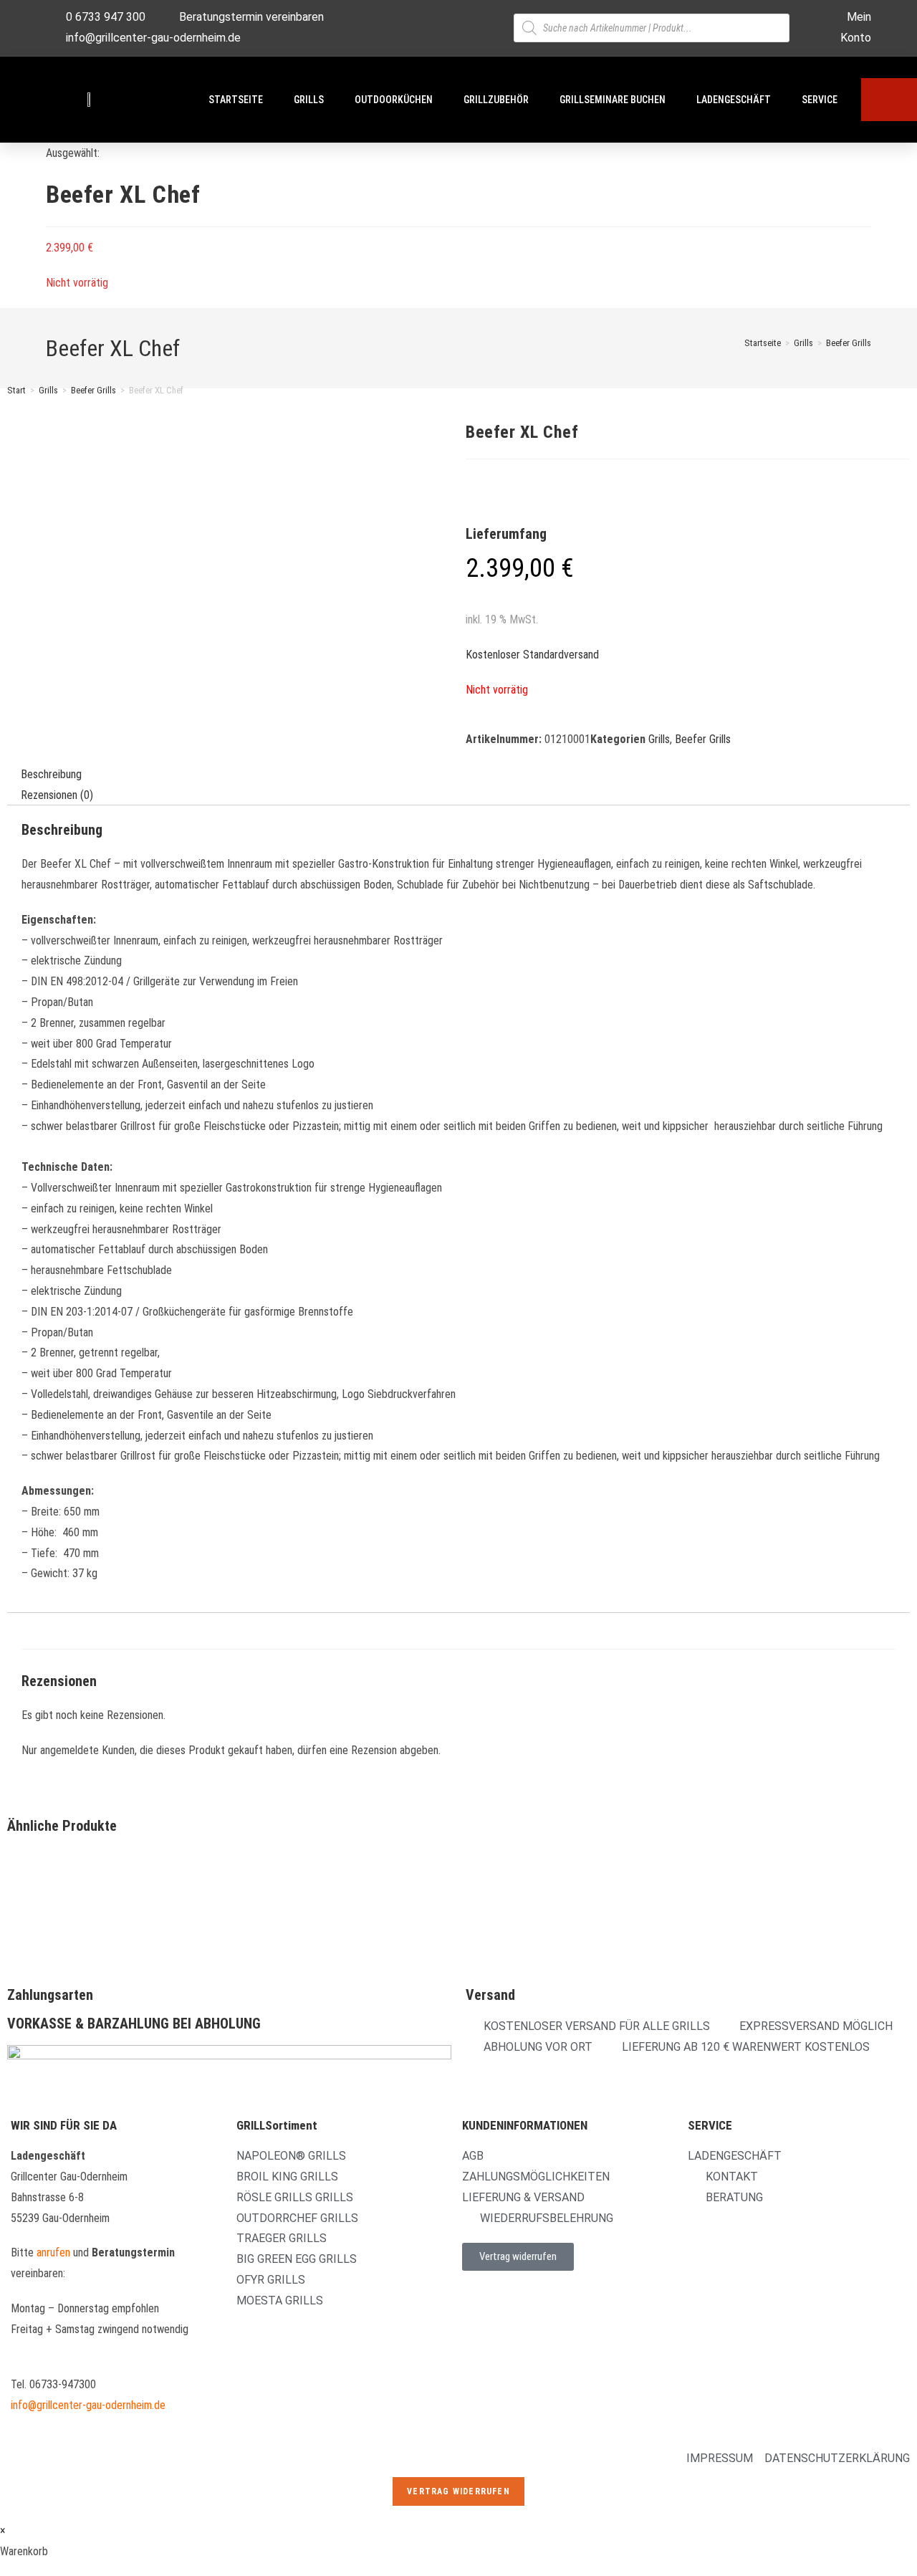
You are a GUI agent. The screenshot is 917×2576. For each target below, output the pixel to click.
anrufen (53, 2252)
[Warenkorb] (889, 100)
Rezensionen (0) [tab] (57, 794)
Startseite (236, 100)
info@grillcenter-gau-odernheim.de (88, 2405)
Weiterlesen (54, 1956)
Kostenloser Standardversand (532, 655)
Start (16, 390)
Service (820, 100)
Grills (309, 100)
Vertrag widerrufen (458, 2491)
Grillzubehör (496, 100)
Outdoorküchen (394, 100)
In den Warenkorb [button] (295, 1956)
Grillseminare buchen (613, 100)
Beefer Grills (849, 343)
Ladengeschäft (734, 100)
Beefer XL (28, 1896)
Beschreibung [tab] (51, 774)
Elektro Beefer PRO (507, 1896)
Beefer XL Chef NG (276, 1896)
